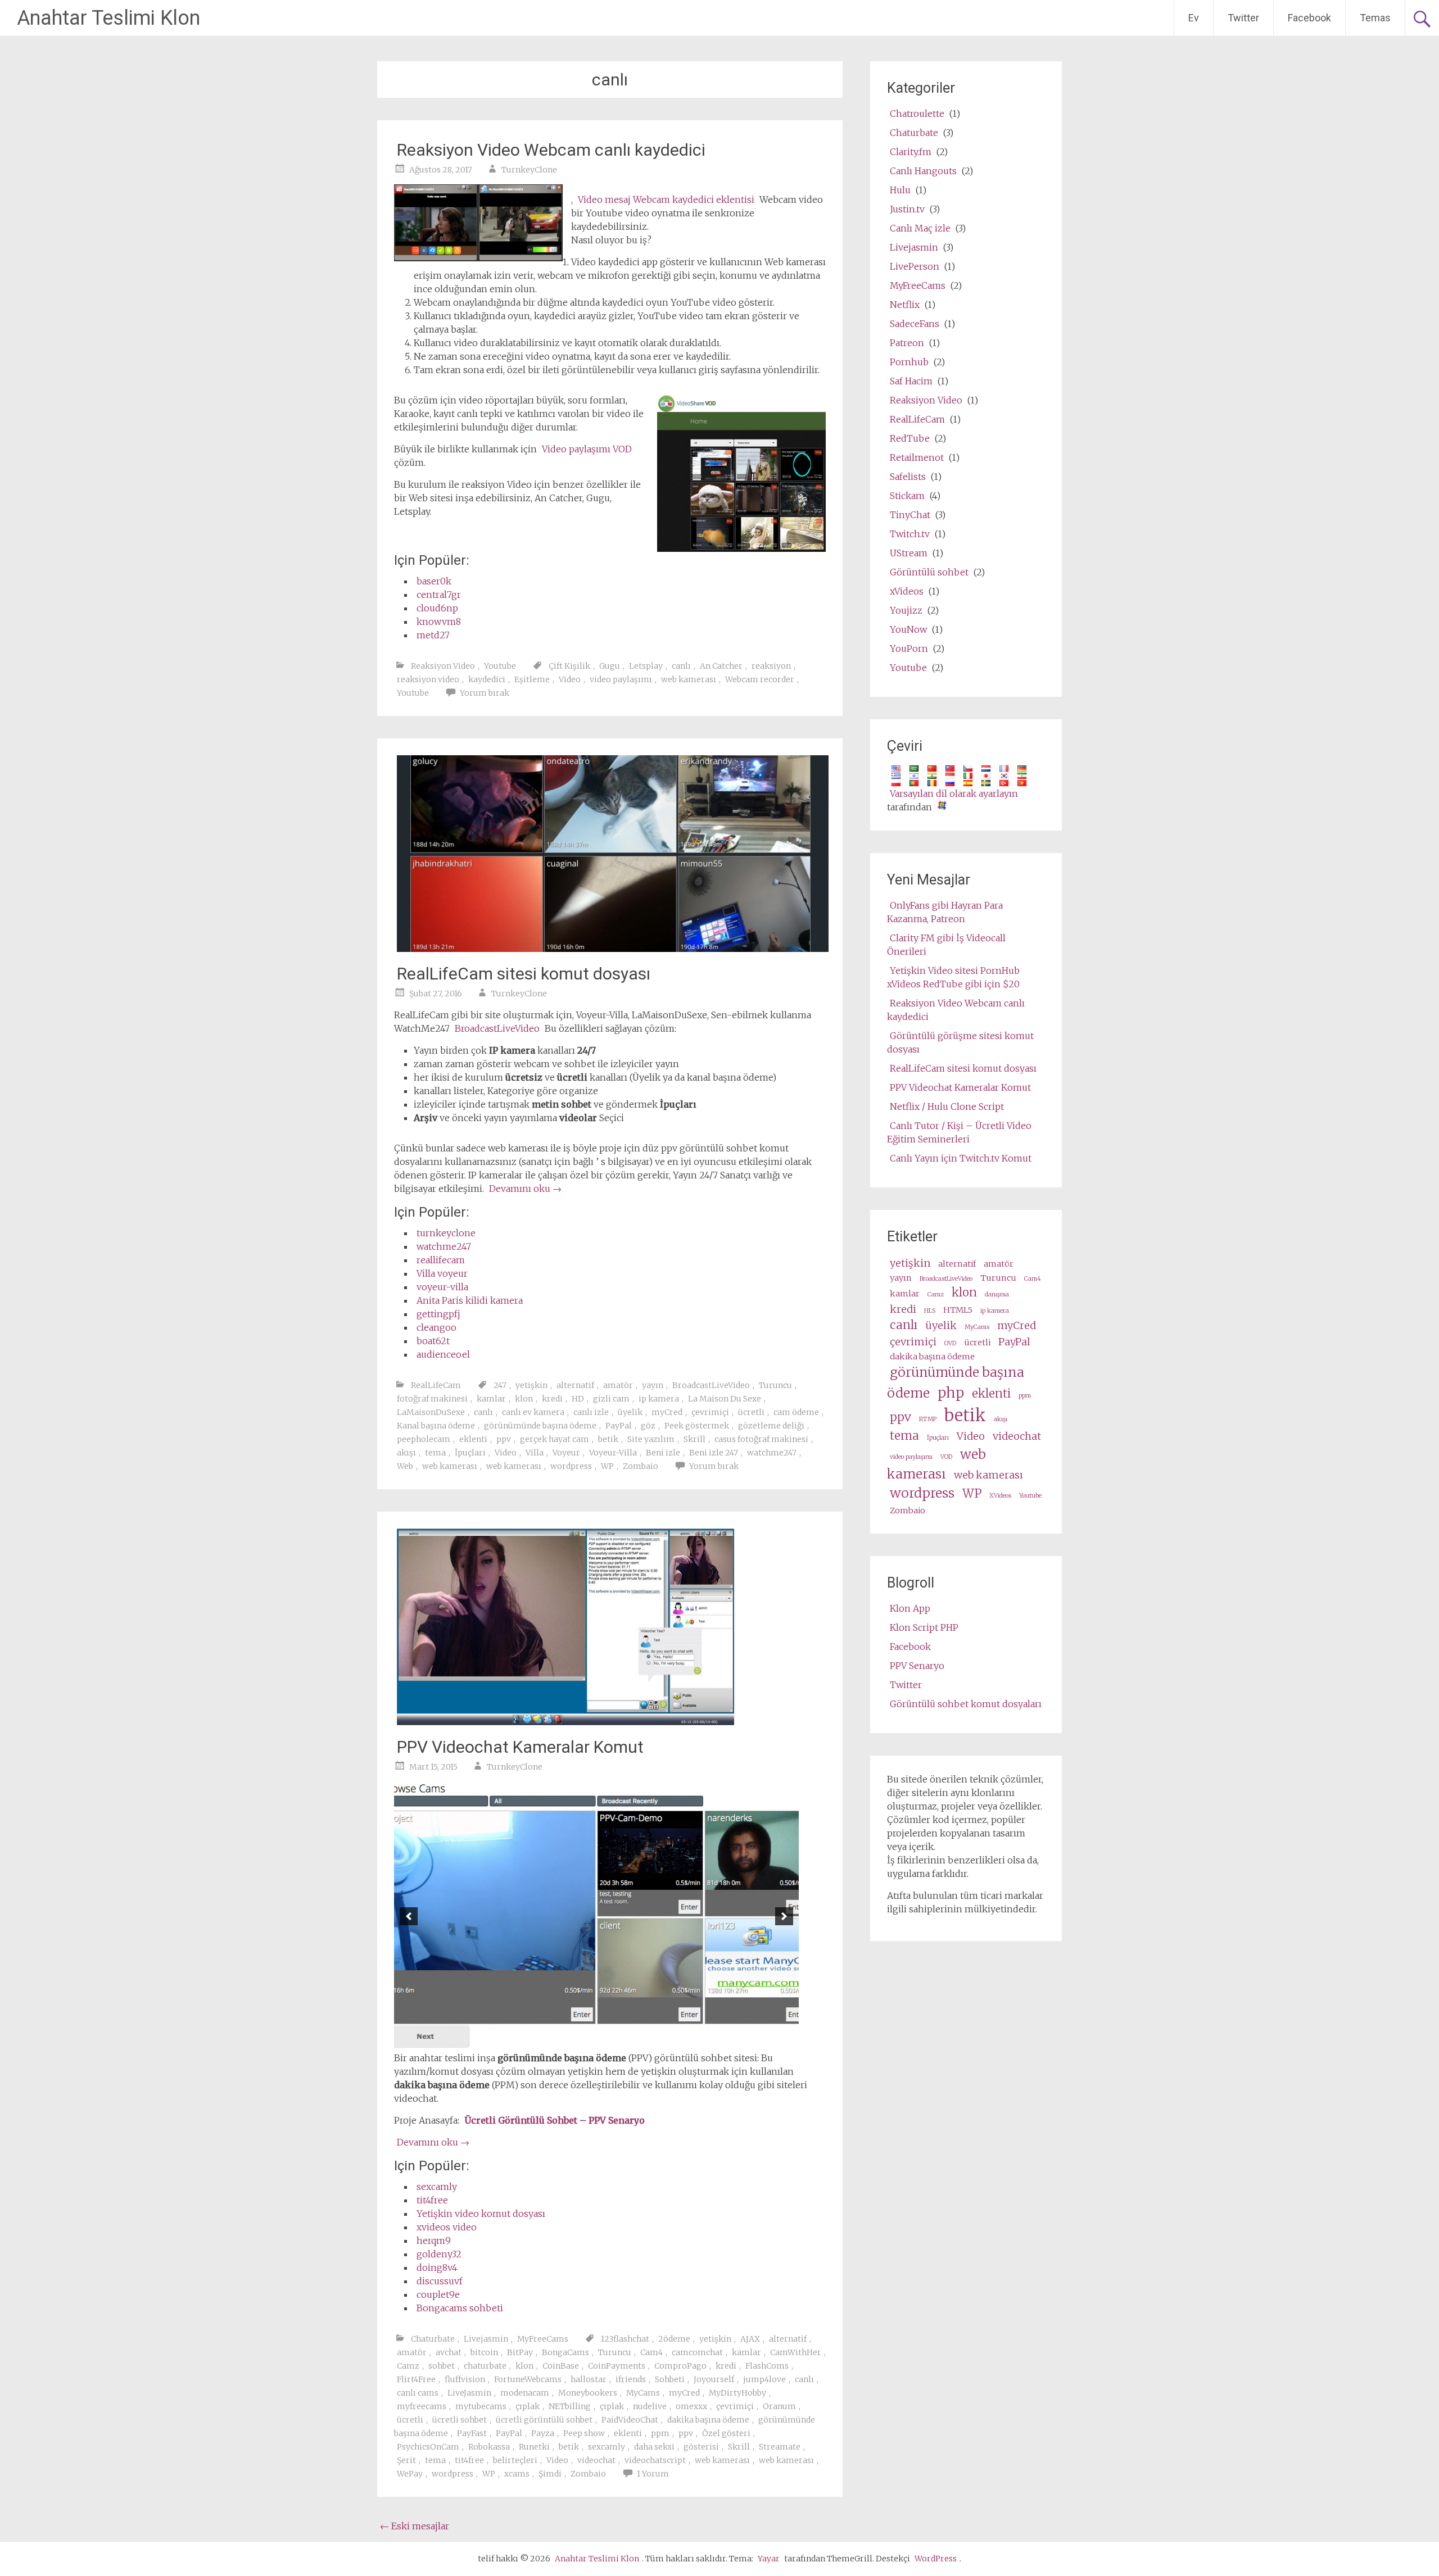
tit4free (432, 2200)
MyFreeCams (543, 2339)
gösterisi (701, 2447)
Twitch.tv (910, 534)
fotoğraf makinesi (432, 1399)
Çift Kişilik (569, 666)
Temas (1375, 18)
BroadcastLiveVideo (497, 1028)
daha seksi (654, 2447)
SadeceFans (915, 324)
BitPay (520, 2352)
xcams (517, 2474)
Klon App (910, 1608)
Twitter (1243, 18)
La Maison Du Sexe (725, 1399)
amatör (618, 1385)
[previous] (409, 1916)
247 (500, 1385)
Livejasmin (486, 2339)
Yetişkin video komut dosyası (481, 2214)
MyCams (643, 2393)
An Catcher (721, 666)
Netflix (905, 305)
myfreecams (422, 2406)
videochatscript (655, 2460)
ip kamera (659, 1399)
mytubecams (481, 2406)
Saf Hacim (911, 381)
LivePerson (915, 266)
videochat (596, 2460)
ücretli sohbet (460, 2420)
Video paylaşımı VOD (587, 449)
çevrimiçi (710, 1412)
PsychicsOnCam (428, 2447)
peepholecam (424, 1439)
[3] (579, 2042)
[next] (784, 1916)
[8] (638, 2042)
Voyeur (566, 1453)
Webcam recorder (760, 679)
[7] (626, 2042)
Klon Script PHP (924, 1627)
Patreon (907, 343)
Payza (543, 2433)
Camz (408, 2366)
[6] (614, 2042)
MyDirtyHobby (737, 2393)
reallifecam (441, 1260)
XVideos (1000, 1496)
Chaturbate (433, 2339)
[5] (603, 2042)
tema (435, 1453)
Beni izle (663, 1453)
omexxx (691, 2406)
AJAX (750, 2339)
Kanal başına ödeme (436, 1426)
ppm (660, 2433)
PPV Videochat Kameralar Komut (520, 1747)
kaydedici (487, 679)
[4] (591, 2042)
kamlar (491, 1399)
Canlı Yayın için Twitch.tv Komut (961, 1158)
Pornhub (909, 362)
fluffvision (465, 2379)
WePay (410, 2474)
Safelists (908, 477)
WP (607, 1466)
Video (570, 679)
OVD (950, 1343)
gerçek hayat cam (555, 1439)
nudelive (650, 2406)
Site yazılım (651, 1439)
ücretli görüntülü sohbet (544, 2420)
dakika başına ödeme (708, 2420)
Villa (535, 1453)
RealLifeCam (436, 1385)
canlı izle (591, 1412)
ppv (504, 1439)
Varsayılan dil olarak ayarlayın (954, 793)
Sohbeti (670, 2379)
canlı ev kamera (533, 1412)
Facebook (1309, 18)
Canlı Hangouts (923, 171)
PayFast (472, 2433)
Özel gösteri (726, 2433)
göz (648, 1426)
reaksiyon (771, 666)
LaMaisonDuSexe (431, 1412)
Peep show (584, 2433)
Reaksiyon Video (443, 666)
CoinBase (561, 2366)
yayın (653, 1385)
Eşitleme (532, 679)
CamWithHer (796, 2352)
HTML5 (958, 1310)
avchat (449, 2352)
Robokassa (489, 2447)
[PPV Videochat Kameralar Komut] (565, 1722)
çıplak (528, 2406)
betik (608, 1439)
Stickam (907, 496)
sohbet (442, 2366)
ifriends (631, 2379)
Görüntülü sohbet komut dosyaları (966, 1704)
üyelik (630, 1412)
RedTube (910, 438)
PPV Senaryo (917, 1666)
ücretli (751, 1412)
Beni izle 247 (714, 1453)
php (951, 1393)
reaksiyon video (428, 679)
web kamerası (689, 679)
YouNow (908, 629)
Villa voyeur (442, 1273)
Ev (1194, 18)
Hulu (900, 190)
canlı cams (418, 2393)
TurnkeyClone (529, 170)
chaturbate (485, 2366)
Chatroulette (917, 114)
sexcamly (437, 2187)
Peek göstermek (697, 1426)
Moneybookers (588, 2393)
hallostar (589, 2379)
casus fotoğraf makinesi (761, 1439)
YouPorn (909, 648)
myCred (667, 1412)
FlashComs (767, 2366)
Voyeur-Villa (613, 1453)
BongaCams (565, 2352)
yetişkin (531, 1385)
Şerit (406, 2460)
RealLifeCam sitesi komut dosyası (524, 974)
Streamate (780, 2447)
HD (578, 1399)
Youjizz (906, 610)
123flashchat (625, 2339)
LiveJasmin (469, 2393)
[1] (555, 2042)
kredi (552, 1399)
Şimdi (550, 2474)
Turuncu (775, 1385)
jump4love (764, 2379)
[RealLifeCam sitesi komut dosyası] (613, 949)
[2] (567, 2042)
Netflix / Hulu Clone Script (947, 1106)
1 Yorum (653, 2474)
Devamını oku (525, 1189)
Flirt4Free (416, 2379)
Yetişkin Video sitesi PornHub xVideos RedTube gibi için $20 (953, 977)
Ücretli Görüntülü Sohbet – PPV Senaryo (555, 2120)
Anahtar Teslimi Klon (108, 18)
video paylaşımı (621, 679)
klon (524, 1399)
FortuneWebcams (528, 2379)
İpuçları (470, 1453)
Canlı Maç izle (920, 228)
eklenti (473, 1439)
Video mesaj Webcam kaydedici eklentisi (666, 199)
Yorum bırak (485, 693)
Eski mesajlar (415, 2526)
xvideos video (447, 2227)
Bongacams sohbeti (460, 2308)
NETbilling (570, 2406)
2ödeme (674, 2339)
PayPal (619, 1426)
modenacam (525, 2393)
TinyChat (910, 515)
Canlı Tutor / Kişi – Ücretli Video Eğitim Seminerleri (959, 1132)
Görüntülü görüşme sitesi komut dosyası (960, 1042)
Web (405, 1466)
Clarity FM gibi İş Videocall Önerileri (946, 945)
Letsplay (646, 666)
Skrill (694, 1439)
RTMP (928, 1419)
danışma (997, 1294)
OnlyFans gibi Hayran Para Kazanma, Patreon (945, 912)
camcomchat (697, 2352)
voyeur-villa (442, 1287)
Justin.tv (907, 209)
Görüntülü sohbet (929, 572)
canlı (681, 666)
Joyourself (714, 2379)
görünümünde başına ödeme (540, 1426)
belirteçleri (515, 2460)
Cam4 (651, 2352)
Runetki (534, 2447)
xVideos (907, 591)
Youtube (500, 666)
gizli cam (611, 1399)
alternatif (575, 1385)
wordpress (571, 1466)
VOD (946, 1457)
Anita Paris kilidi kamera (470, 1300)
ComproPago (680, 2366)
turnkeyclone (446, 1233)
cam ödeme (796, 1412)
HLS (930, 1311)
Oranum (779, 2406)
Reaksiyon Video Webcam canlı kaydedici (551, 150)
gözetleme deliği (771, 1426)
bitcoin (484, 2352)
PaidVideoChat (630, 2420)
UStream (909, 553)
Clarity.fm (911, 152)
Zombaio (641, 1466)
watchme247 (444, 1246)
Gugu (610, 666)
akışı (406, 1453)
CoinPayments (617, 2366)
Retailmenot (917, 457)
